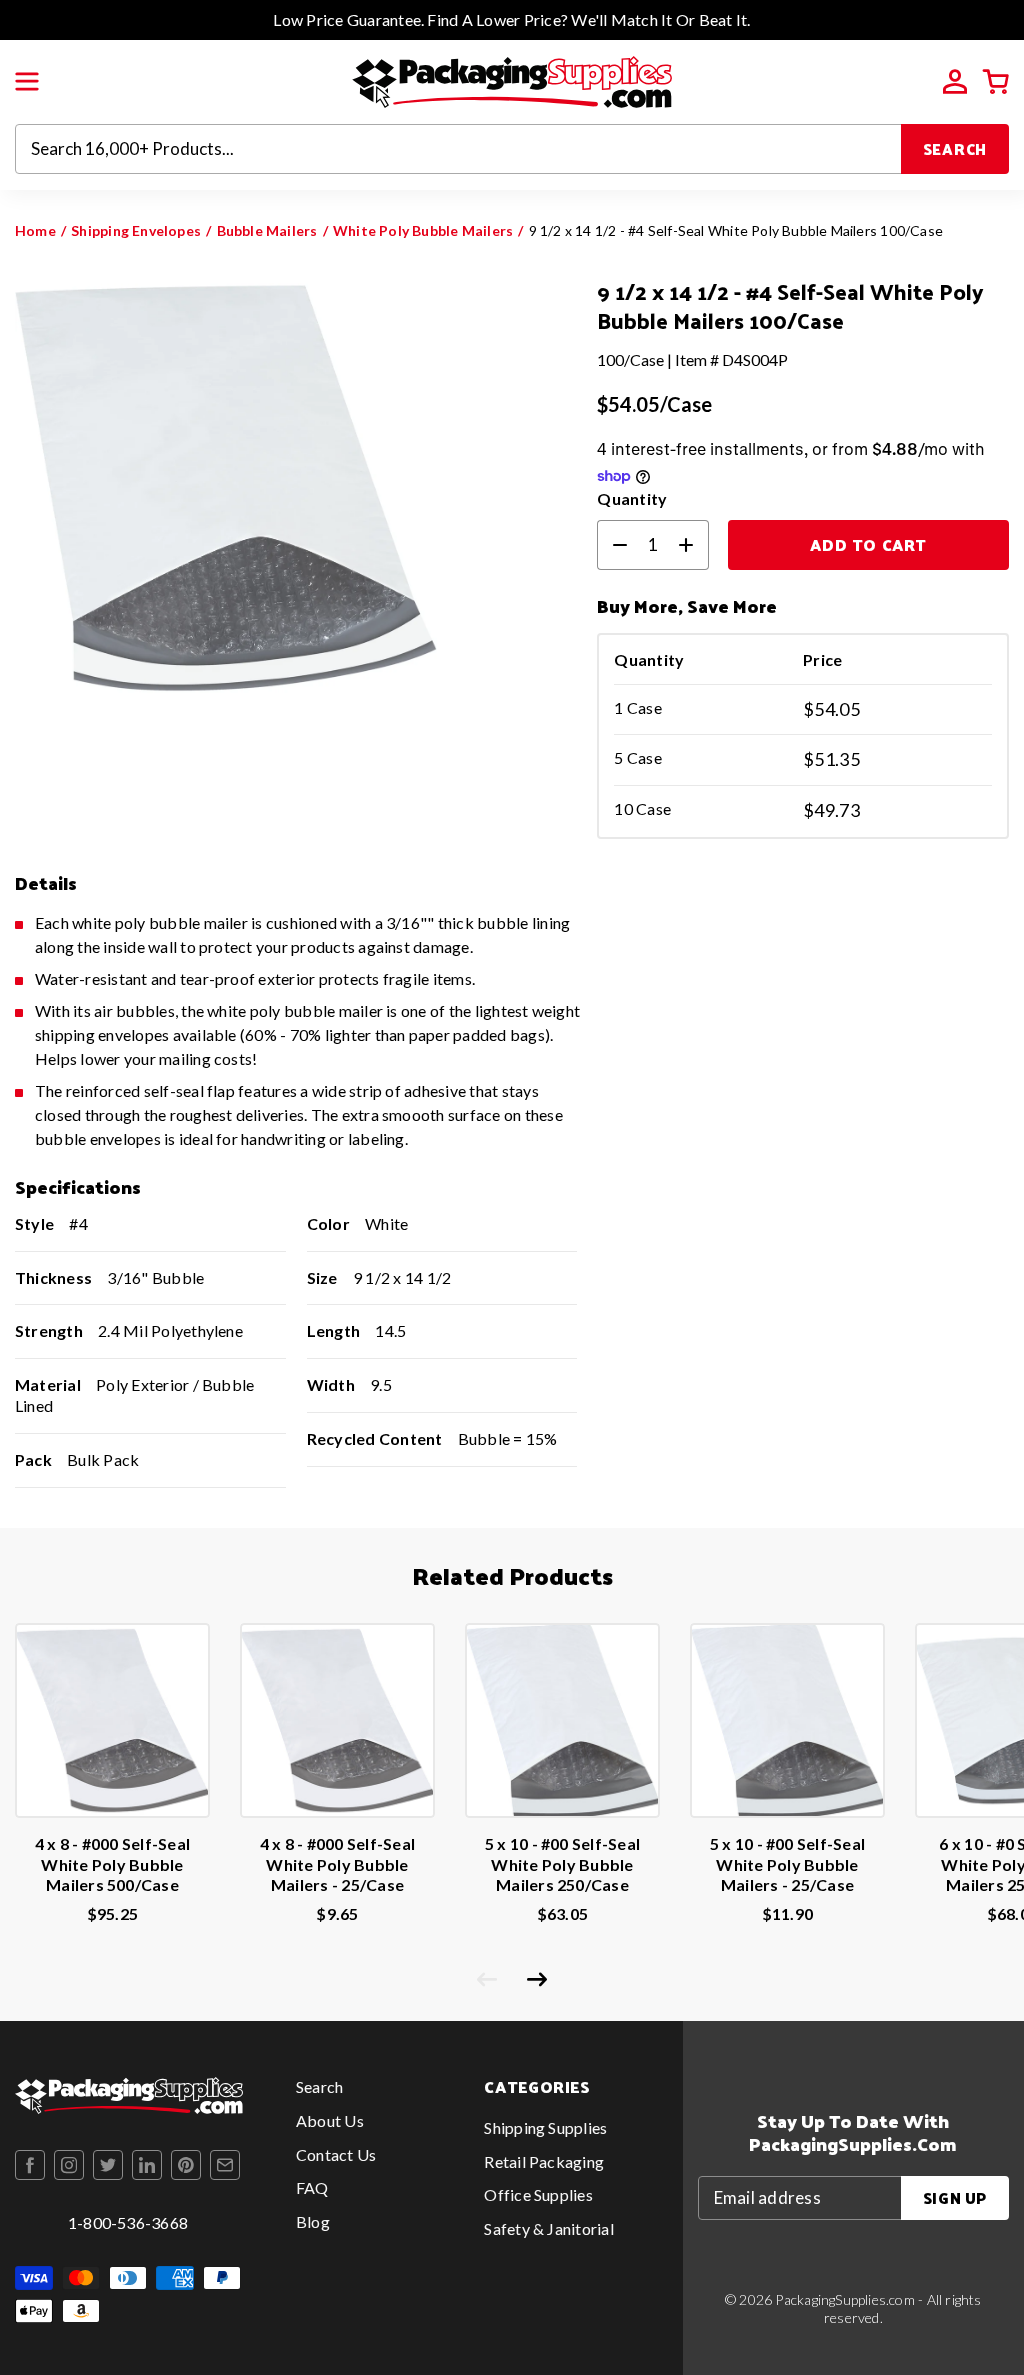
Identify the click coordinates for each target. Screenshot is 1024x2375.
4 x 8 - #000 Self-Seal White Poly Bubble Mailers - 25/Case (337, 1864)
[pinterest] (186, 2165)
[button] (27, 82)
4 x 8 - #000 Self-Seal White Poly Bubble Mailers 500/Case (112, 1864)
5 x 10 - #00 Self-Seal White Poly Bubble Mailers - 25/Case (787, 1864)
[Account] (955, 82)
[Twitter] (108, 2165)
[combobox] (458, 149)
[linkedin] (147, 2165)
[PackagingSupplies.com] (512, 79)
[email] (225, 2165)
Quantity (632, 498)
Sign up (955, 2197)
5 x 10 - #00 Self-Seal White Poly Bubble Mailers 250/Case (562, 1864)
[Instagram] (69, 2165)
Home (35, 230)
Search (955, 148)
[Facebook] (30, 2165)
